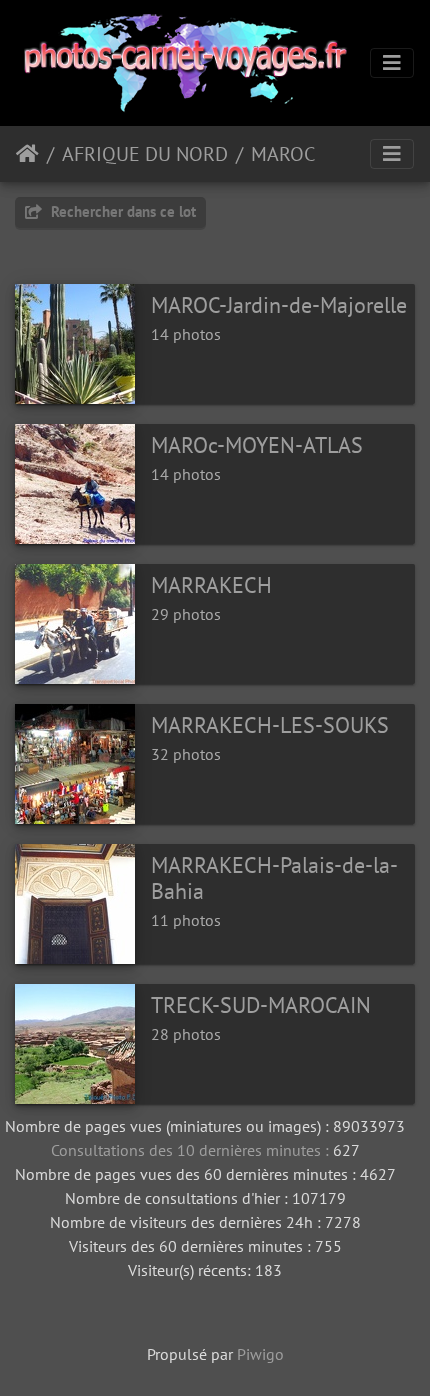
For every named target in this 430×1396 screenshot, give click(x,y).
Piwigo (260, 1354)
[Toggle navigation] (392, 63)
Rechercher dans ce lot (121, 211)
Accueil (27, 154)
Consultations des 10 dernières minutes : (192, 1150)
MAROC (283, 154)
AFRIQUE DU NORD (145, 154)
